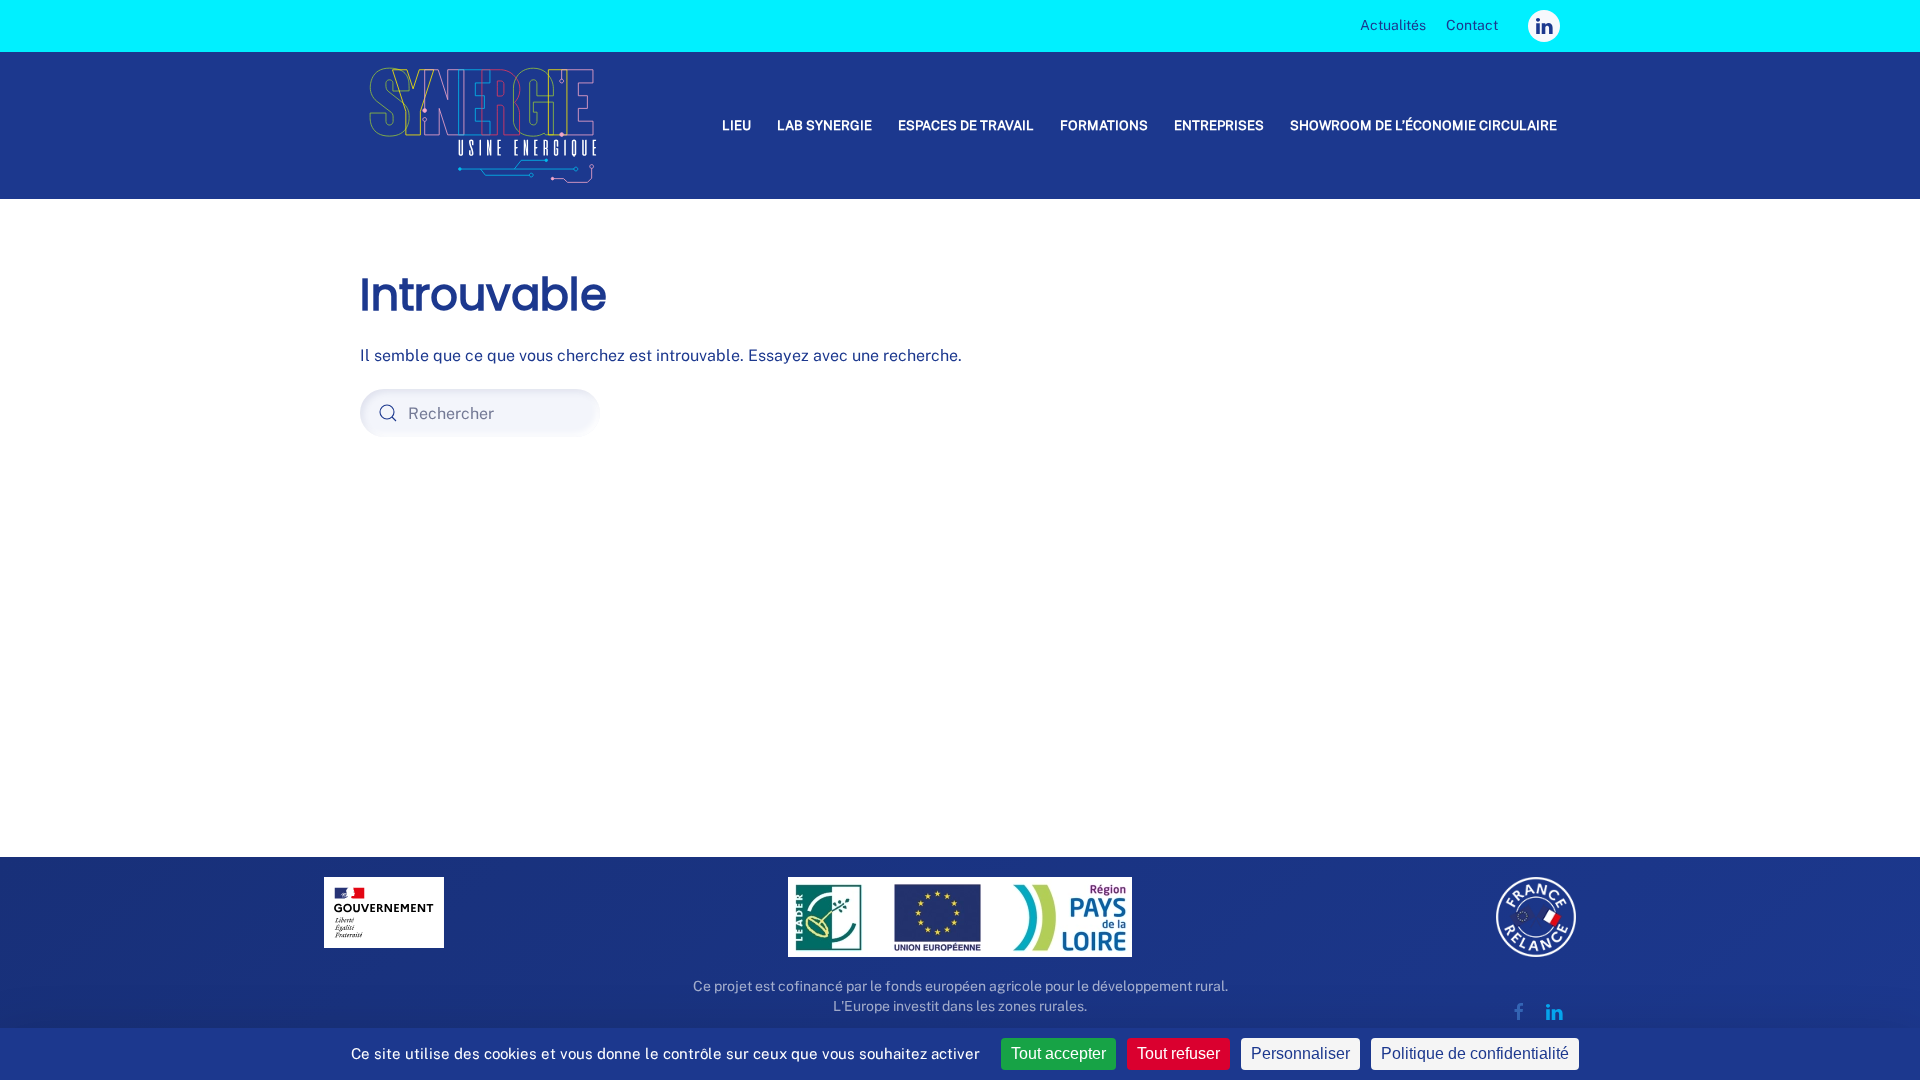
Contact (1472, 25)
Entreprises (1219, 125)
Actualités (1393, 25)
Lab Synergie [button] (824, 125)
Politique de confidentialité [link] (1475, 1053)
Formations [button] (1104, 125)
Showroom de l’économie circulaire (1423, 125)
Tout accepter (1058, 1053)
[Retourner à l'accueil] (491, 125)
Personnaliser (1300, 1053)
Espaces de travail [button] (966, 125)
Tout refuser (1178, 1053)
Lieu (736, 125)
